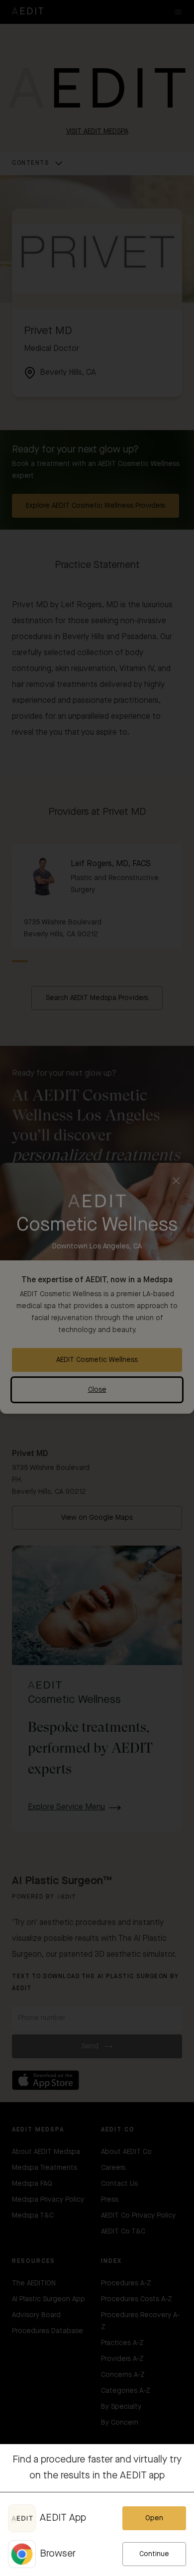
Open (154, 2518)
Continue (154, 2554)
